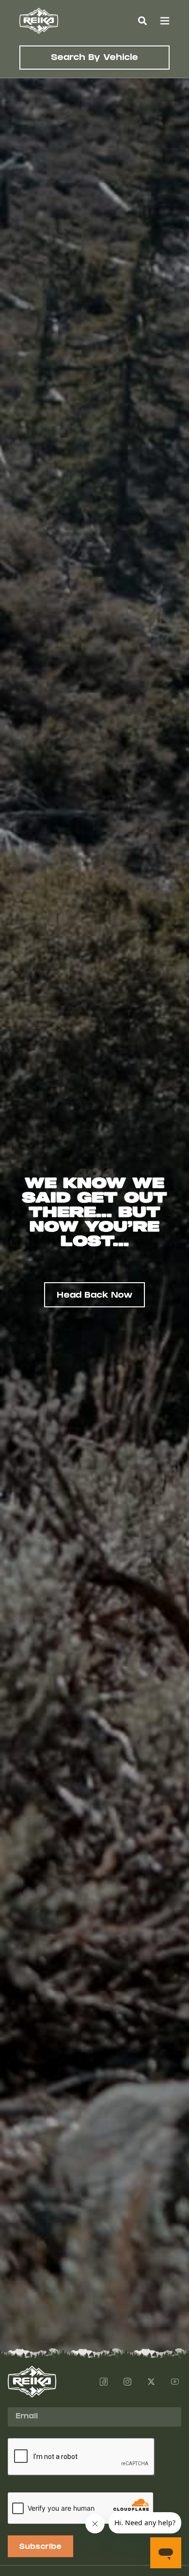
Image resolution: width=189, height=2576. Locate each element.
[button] (142, 21)
